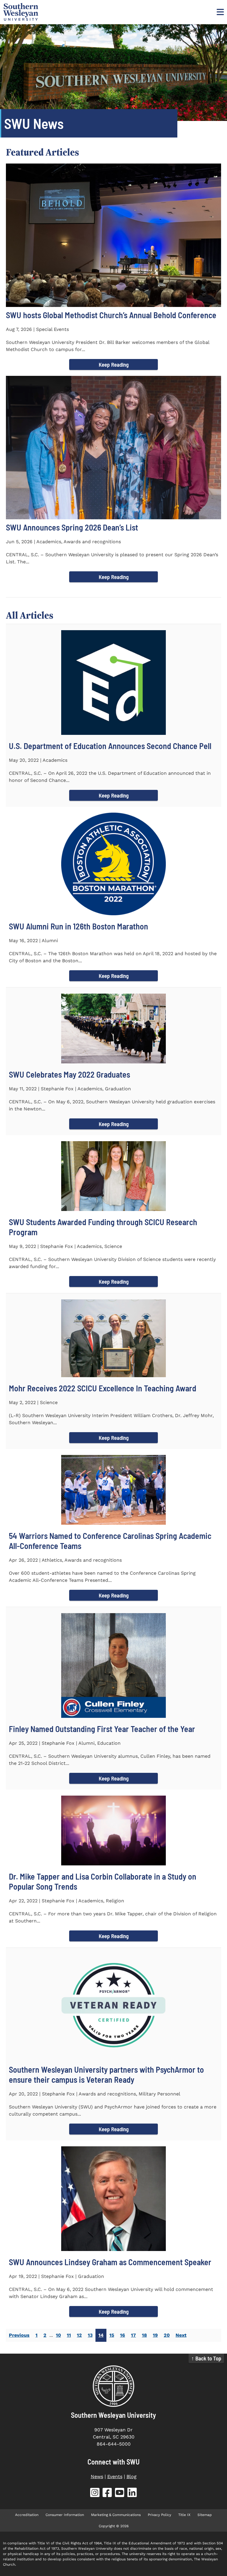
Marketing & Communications (116, 2515)
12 (79, 2335)
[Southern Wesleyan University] (113, 2386)
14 (101, 2335)
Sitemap (205, 2515)
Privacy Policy (159, 2515)
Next (181, 2335)
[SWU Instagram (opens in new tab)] (95, 2494)
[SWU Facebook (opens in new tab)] (107, 2494)
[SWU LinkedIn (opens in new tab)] (132, 2494)
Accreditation (27, 2515)
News (97, 2476)
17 (133, 2335)
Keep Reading (114, 364)
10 (58, 2335)
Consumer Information (65, 2515)
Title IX (184, 2515)
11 (69, 2335)
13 (90, 2335)
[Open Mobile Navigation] (220, 12)
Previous (19, 2335)
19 (155, 2335)
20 (167, 2335)
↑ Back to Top (206, 2358)
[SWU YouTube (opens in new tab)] (120, 2494)
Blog (132, 2476)
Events (115, 2476)
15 (112, 2335)
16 (123, 2335)
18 (144, 2335)
